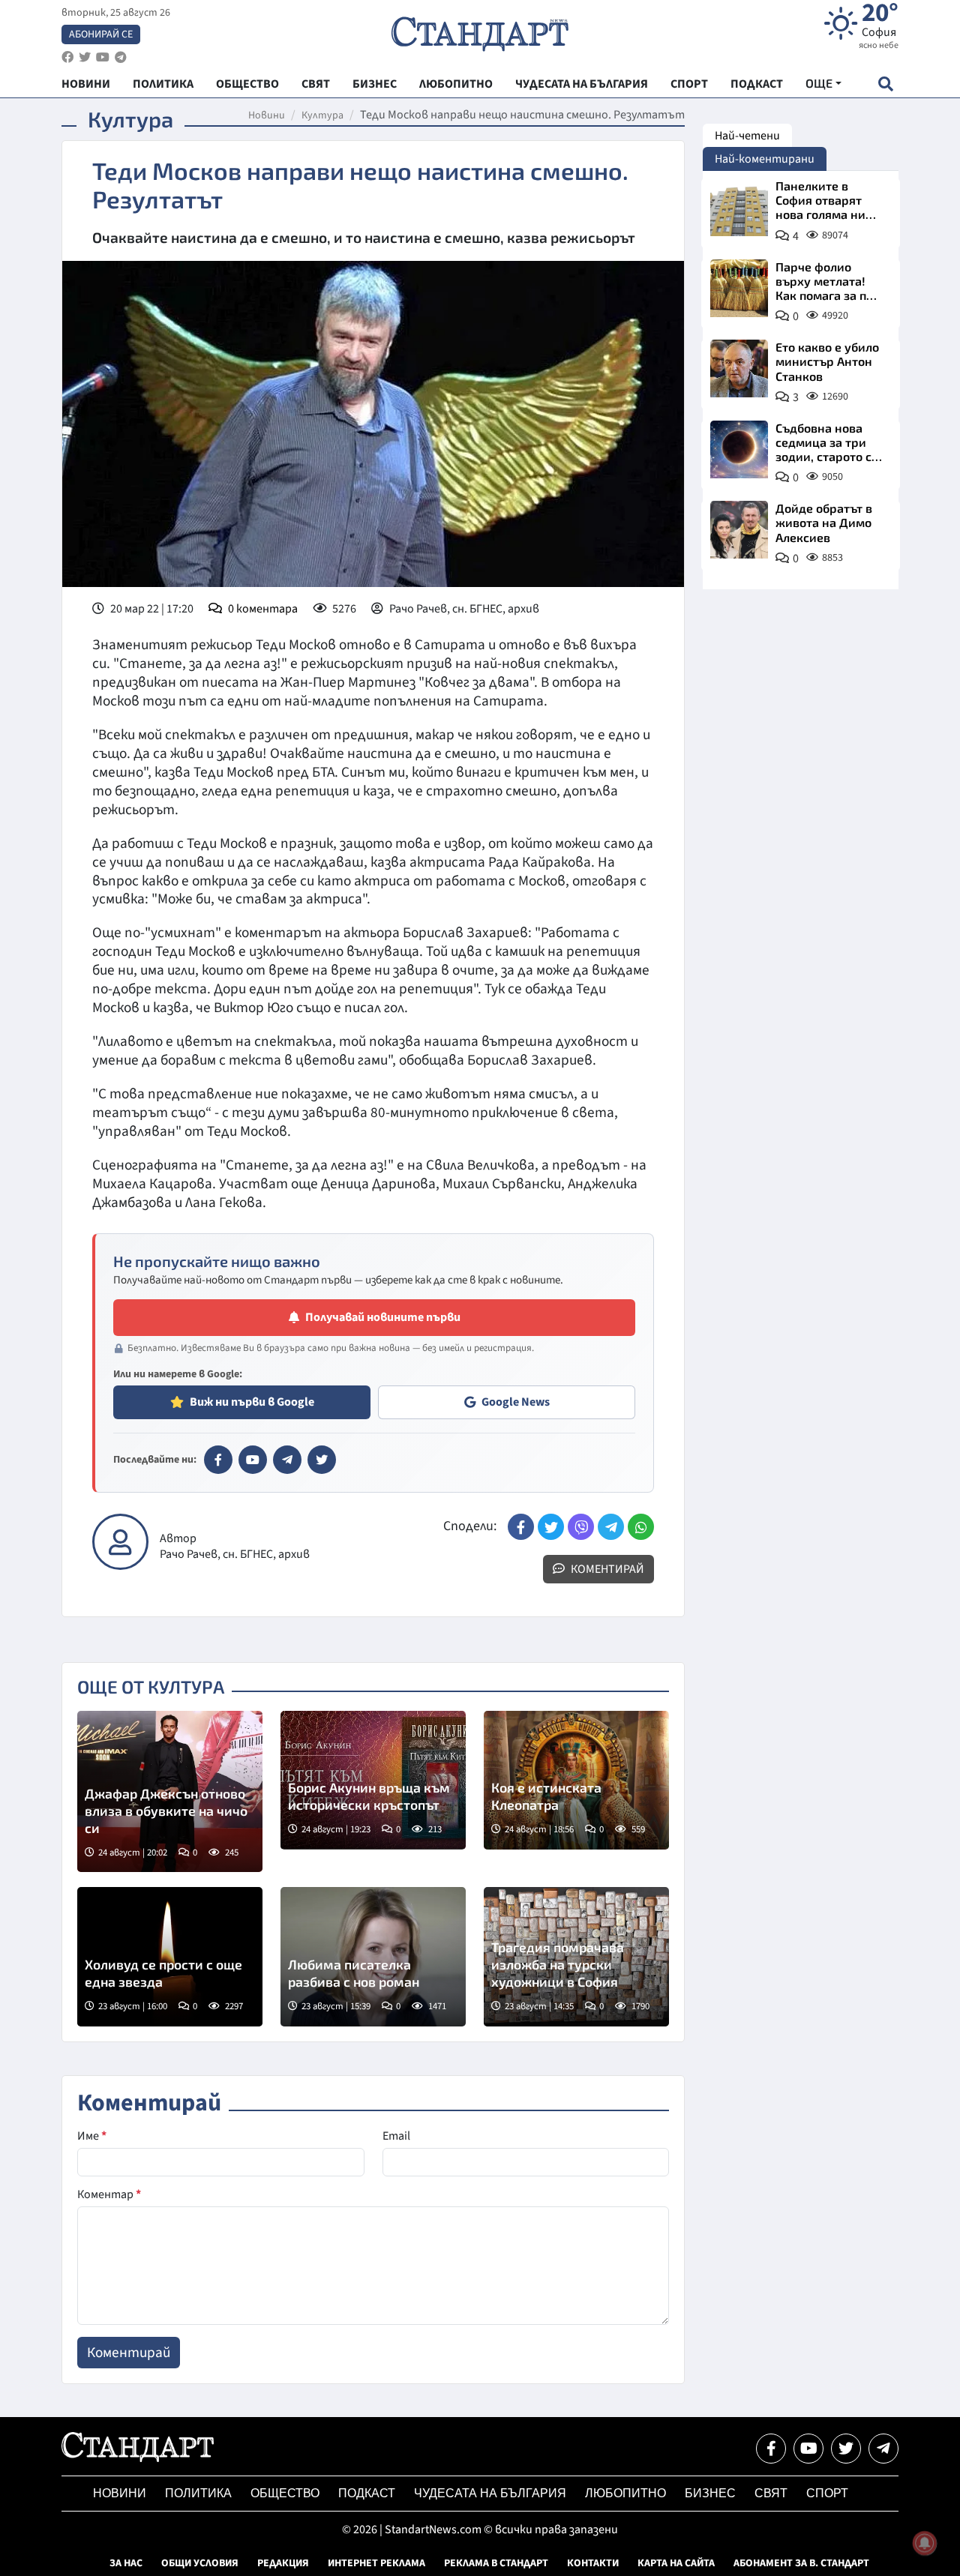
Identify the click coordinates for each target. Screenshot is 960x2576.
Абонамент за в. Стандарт (801, 2563)
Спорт (827, 2493)
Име (92, 2136)
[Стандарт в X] (322, 1460)
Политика (198, 2493)
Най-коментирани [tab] (765, 159)
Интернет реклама (376, 2563)
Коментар (109, 2194)
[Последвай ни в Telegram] (883, 2449)
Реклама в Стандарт (496, 2563)
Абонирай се (101, 34)
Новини (267, 115)
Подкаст (367, 2493)
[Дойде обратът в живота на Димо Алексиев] (739, 530)
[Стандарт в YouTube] (253, 1460)
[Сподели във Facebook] (521, 1527)
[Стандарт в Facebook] (218, 1460)
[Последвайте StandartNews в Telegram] (121, 57)
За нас (126, 2563)
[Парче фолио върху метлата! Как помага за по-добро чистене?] (739, 288)
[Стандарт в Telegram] (287, 1460)
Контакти (593, 2563)
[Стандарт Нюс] (138, 2458)
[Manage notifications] (925, 2543)
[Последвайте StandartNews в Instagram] (85, 57)
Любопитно (625, 2493)
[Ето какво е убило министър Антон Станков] (739, 368)
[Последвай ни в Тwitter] (846, 2449)
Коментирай (606, 1569)
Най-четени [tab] (747, 136)
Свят (771, 2493)
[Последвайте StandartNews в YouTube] (103, 57)
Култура (322, 115)
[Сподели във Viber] (581, 1527)
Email (396, 2136)
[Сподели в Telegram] (611, 1527)
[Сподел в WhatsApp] (641, 1527)
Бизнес (710, 2493)
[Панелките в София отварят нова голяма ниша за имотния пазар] (739, 207)
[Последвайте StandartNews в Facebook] (67, 57)
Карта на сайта (676, 2563)
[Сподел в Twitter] (551, 1527)
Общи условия (200, 2563)
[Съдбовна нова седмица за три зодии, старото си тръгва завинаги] (739, 449)
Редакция (283, 2563)
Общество (285, 2493)
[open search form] (885, 84)
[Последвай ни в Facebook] (771, 2449)
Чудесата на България (490, 2493)
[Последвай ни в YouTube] (808, 2449)
